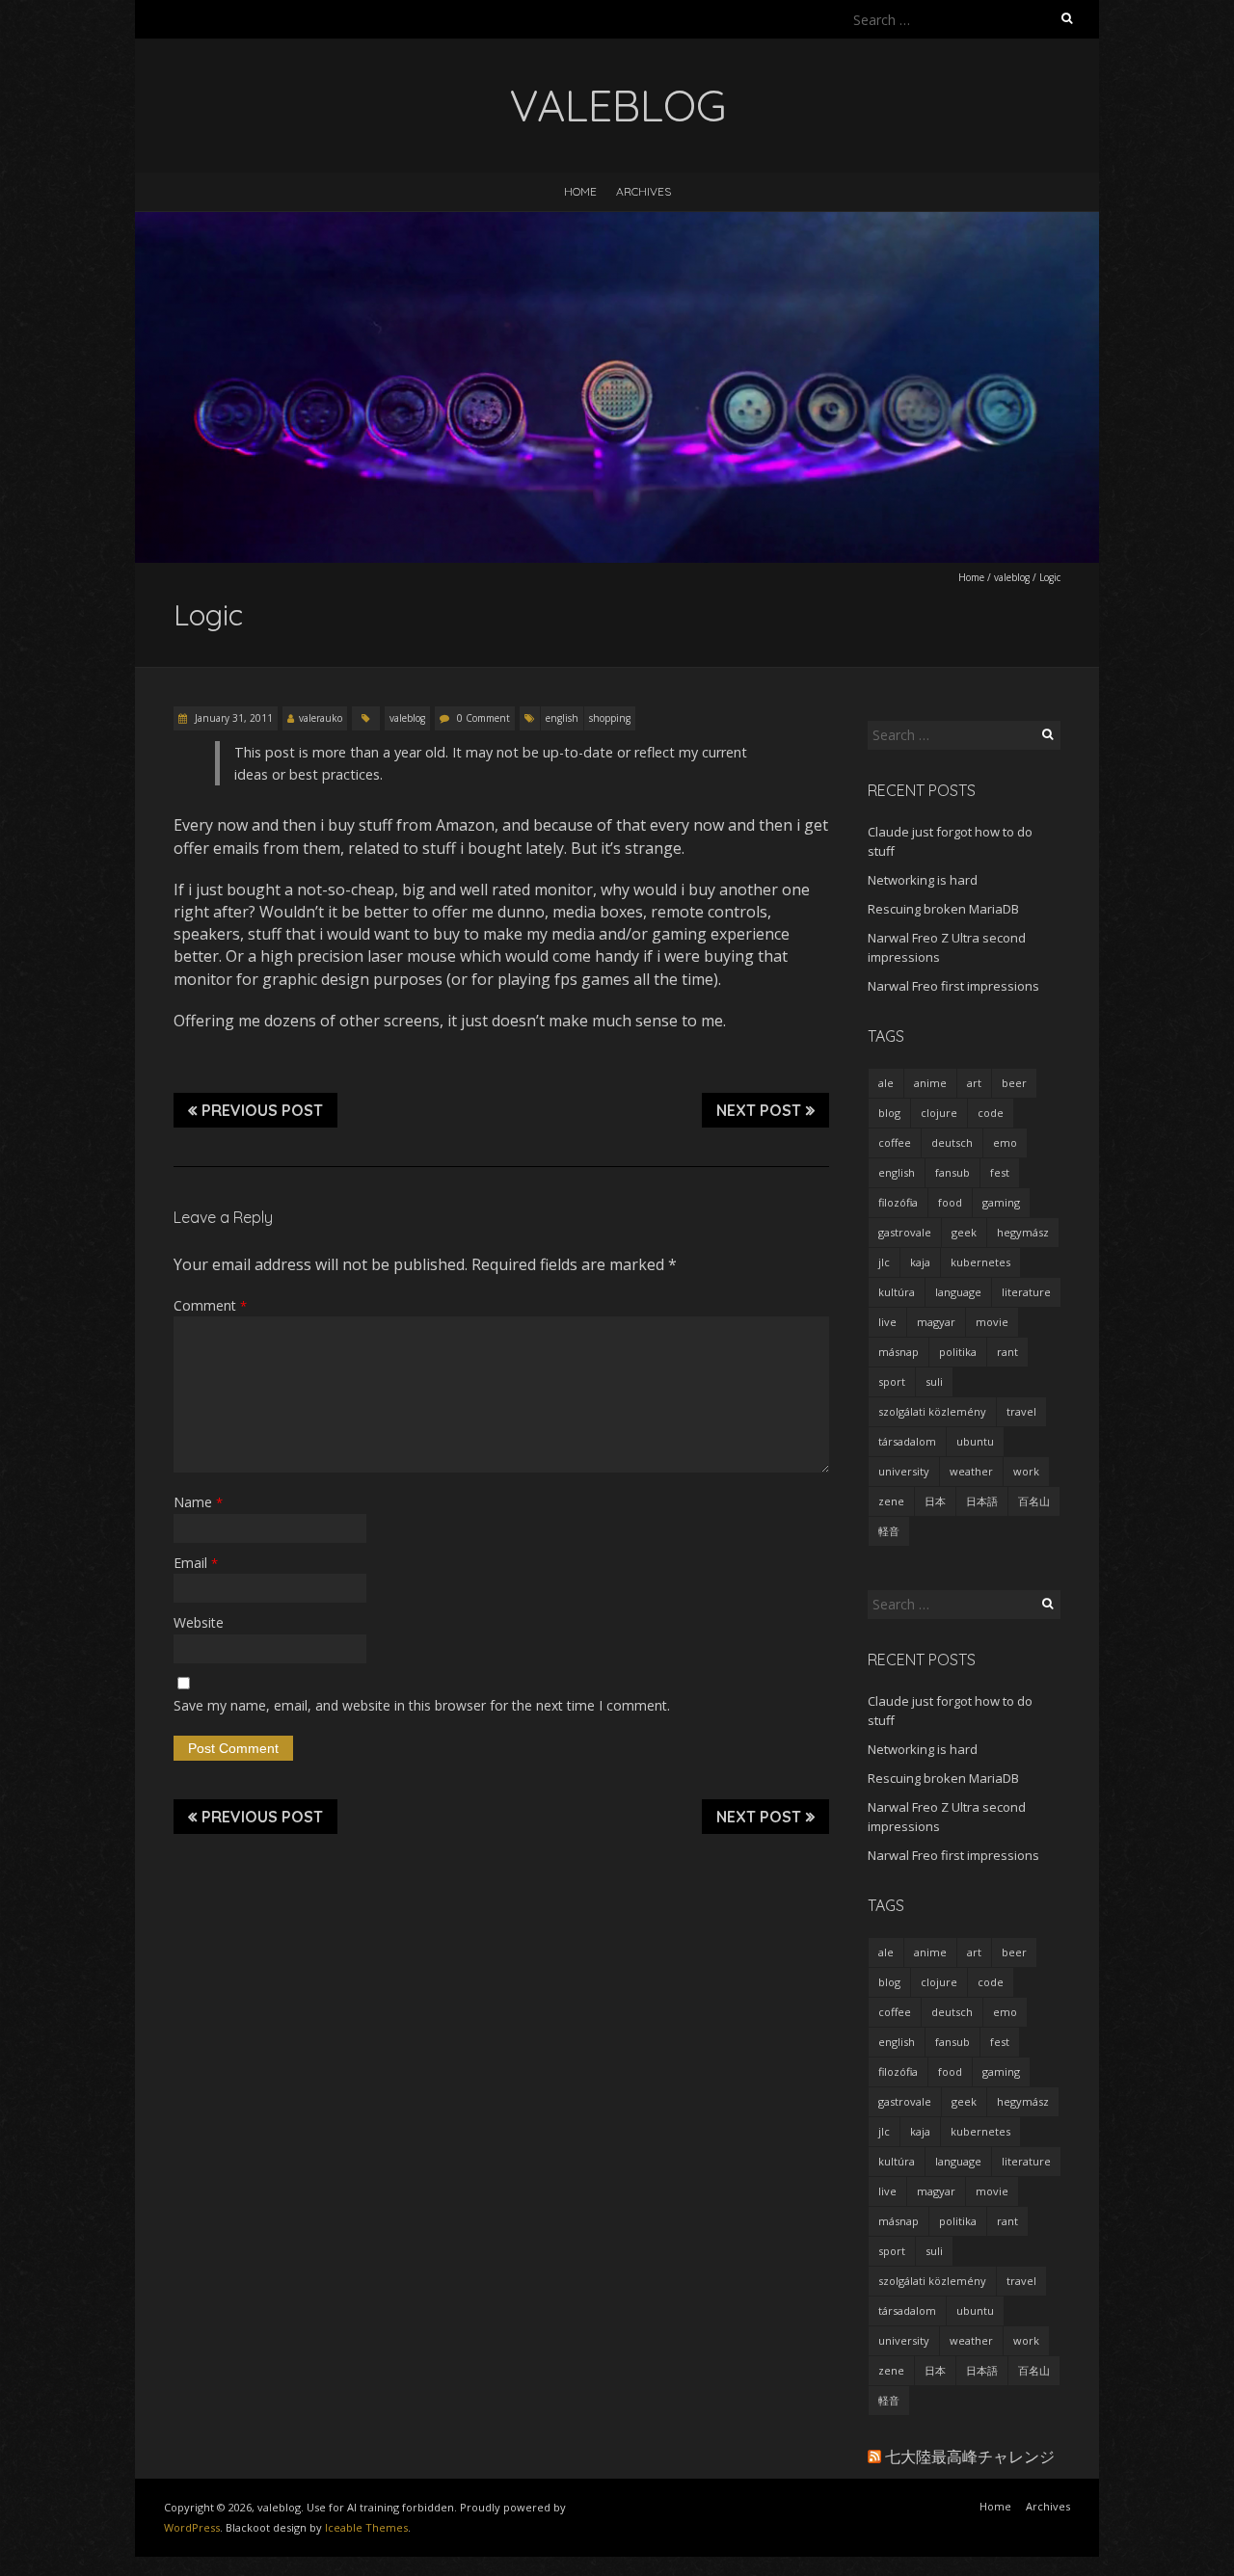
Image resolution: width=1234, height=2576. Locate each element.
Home (580, 191)
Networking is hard (923, 880)
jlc (884, 1262)
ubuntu (975, 1441)
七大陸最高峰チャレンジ (970, 2456)
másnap (899, 1352)
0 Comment (483, 718)
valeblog (1012, 577)
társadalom (907, 1441)
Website (199, 1622)
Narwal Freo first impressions (953, 986)
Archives (644, 191)
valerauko (321, 718)
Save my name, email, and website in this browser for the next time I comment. (422, 1705)
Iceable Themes (366, 2527)
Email (196, 1563)
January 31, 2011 (232, 718)
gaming (1001, 1202)
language (958, 1292)
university (904, 1471)
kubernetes (980, 1262)
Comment (210, 1305)
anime (930, 1083)
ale (886, 1083)
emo (1005, 1142)
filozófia (898, 1202)
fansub (952, 1172)
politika (958, 1352)
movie (992, 1322)
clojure (939, 1113)
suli (934, 1381)
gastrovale (905, 1232)
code (991, 1113)
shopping (610, 718)
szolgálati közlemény (932, 1411)
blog (889, 1113)
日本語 (982, 1501)
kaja (920, 1262)
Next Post (759, 1110)
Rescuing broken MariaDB (943, 909)
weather (971, 1471)
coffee (895, 1142)
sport (892, 1381)
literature (1026, 1292)
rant (1007, 1352)
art (974, 1083)
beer (1014, 1083)
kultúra (897, 1292)
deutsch (952, 1142)
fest (1000, 1172)
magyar (936, 1322)
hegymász (1023, 1232)
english (562, 718)
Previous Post (262, 1110)
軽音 (889, 1531)
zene (891, 1501)
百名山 (1034, 1501)
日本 (935, 1501)
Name (198, 1502)
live (887, 1322)
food (950, 1202)
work (1026, 1471)
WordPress (192, 2527)
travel (1021, 1411)
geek (964, 1232)
